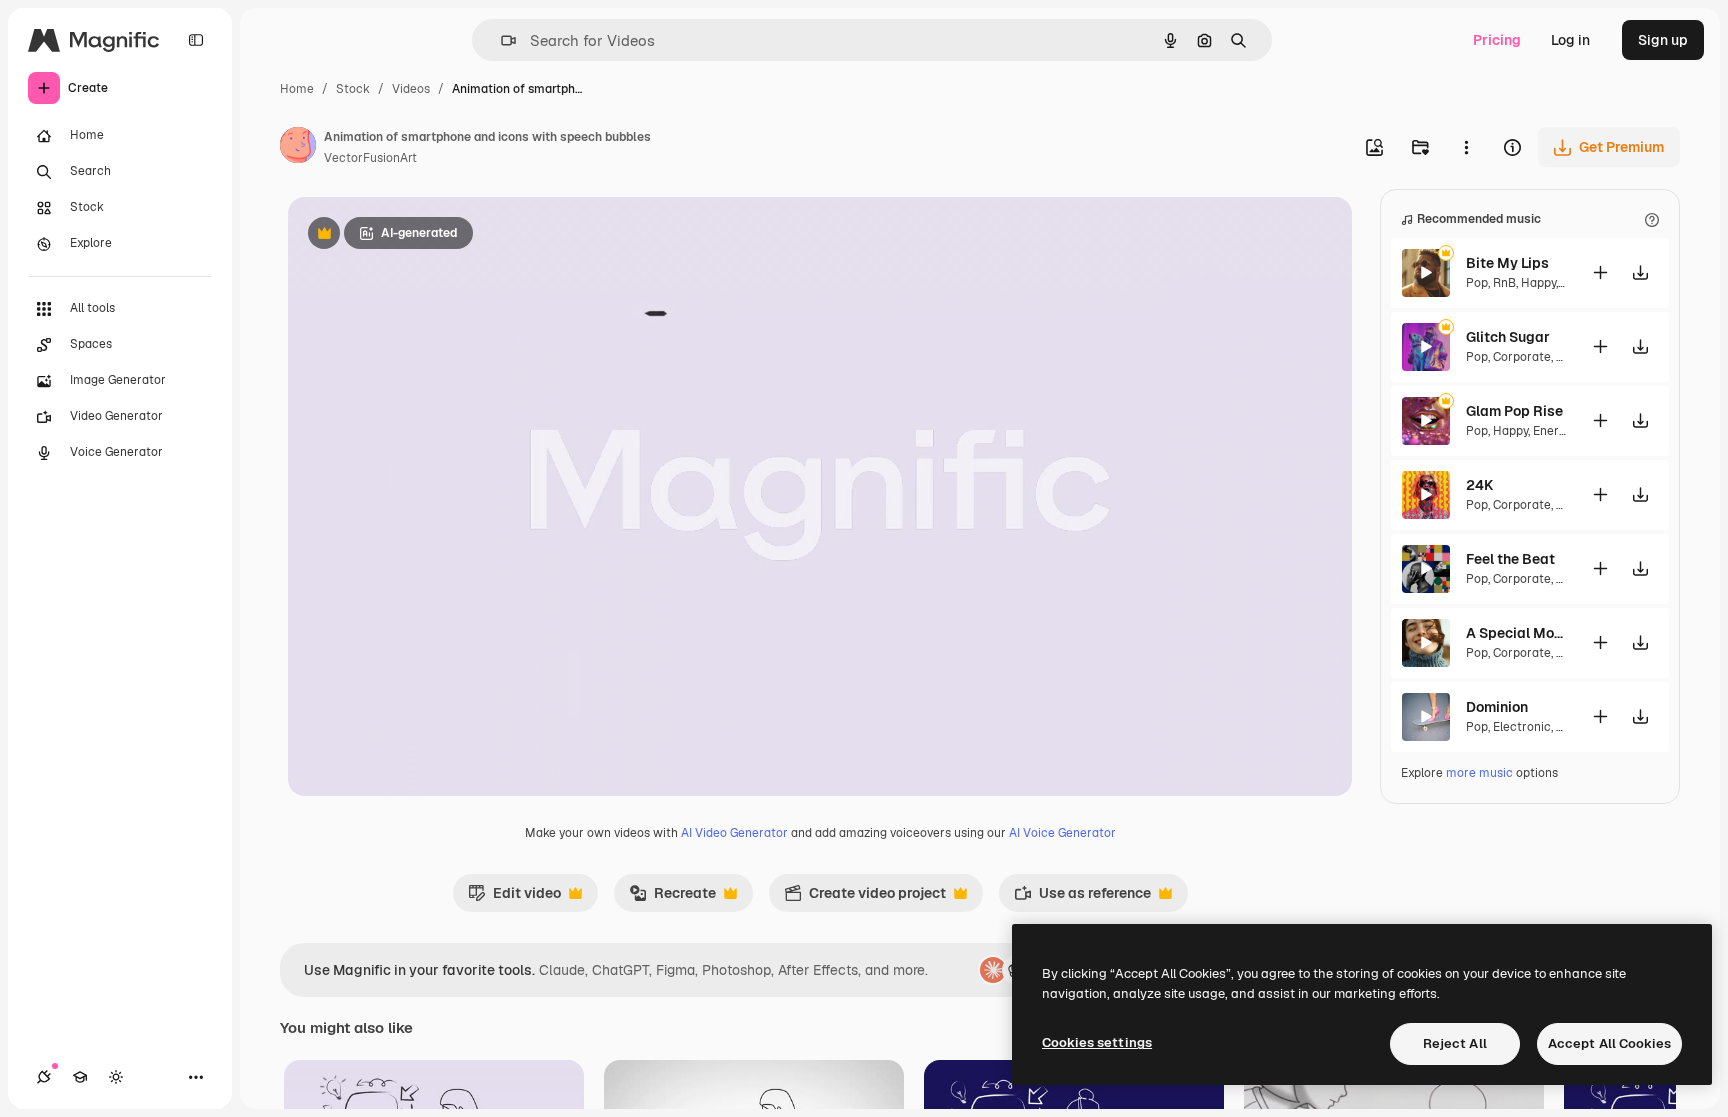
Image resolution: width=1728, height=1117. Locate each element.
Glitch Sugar (1508, 337)
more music (1479, 773)
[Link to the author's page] (298, 148)
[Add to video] (1600, 272)
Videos (411, 89)
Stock (353, 89)
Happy (1538, 283)
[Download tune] (1640, 272)
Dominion (1497, 707)
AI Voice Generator (1062, 833)
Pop (1477, 283)
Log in (1570, 40)
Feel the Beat (1510, 559)
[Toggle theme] (116, 1077)
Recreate (672, 898)
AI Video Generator (734, 833)
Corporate (1522, 357)
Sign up (1663, 40)
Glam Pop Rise (1514, 411)
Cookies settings (1097, 1042)
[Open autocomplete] (500, 40)
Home (297, 89)
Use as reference (1082, 898)
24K (1479, 485)
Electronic (1522, 727)
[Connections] (44, 1077)
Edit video (514, 898)
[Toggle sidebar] (196, 40)
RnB (1504, 283)
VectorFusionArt (370, 158)
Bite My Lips (1507, 263)
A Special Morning (1516, 633)
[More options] (1466, 147)
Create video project (865, 898)
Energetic (1560, 431)
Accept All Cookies (1609, 1043)
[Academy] (80, 1077)
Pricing (1497, 40)
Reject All (1455, 1043)
